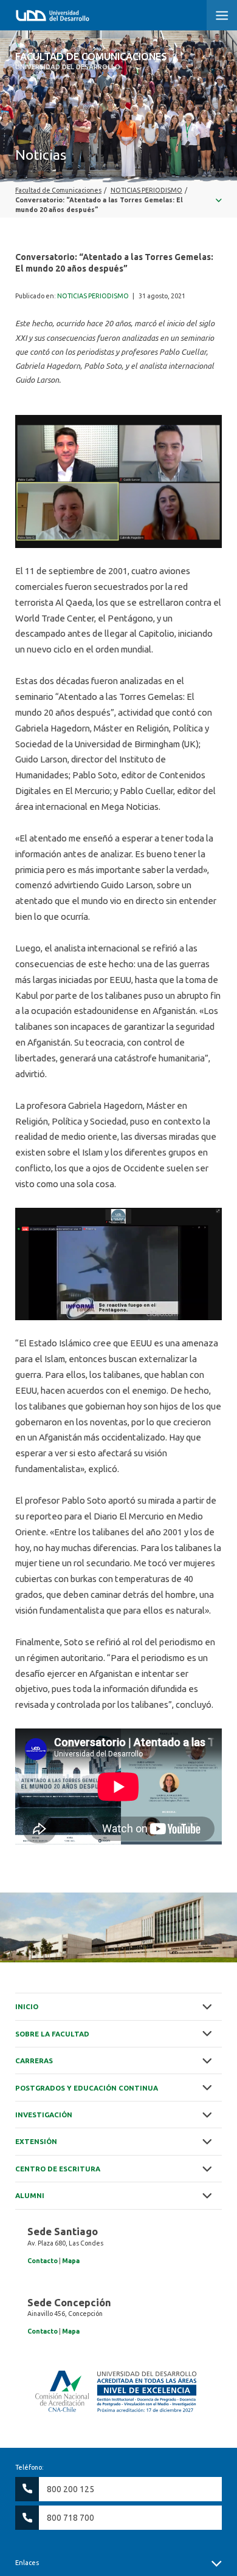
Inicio (27, 2006)
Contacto (43, 2261)
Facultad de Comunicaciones (91, 61)
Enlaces (27, 2563)
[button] (222, 15)
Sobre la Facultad (52, 2034)
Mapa (71, 2261)
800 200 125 (70, 2489)
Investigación (44, 2115)
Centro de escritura (58, 2169)
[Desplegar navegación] (118, 200)
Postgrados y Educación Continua (87, 2088)
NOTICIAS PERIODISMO (93, 296)
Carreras (34, 2060)
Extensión (36, 2141)
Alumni (30, 2195)
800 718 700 (70, 2518)
